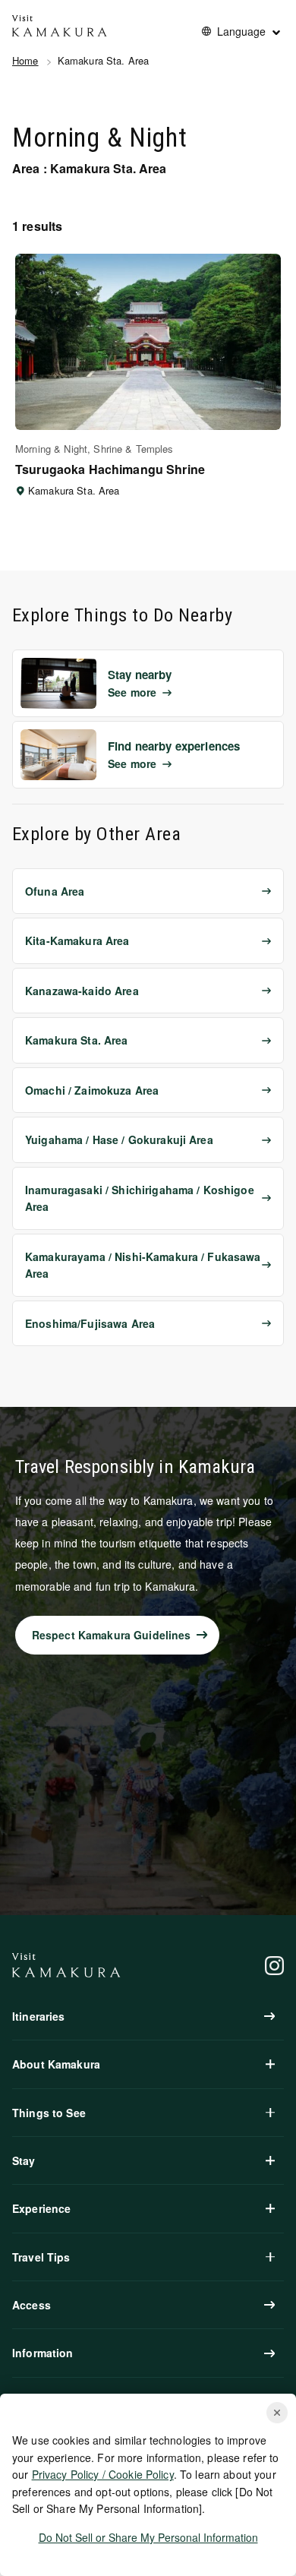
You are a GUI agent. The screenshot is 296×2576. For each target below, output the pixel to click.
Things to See (49, 2113)
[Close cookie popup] (277, 2413)
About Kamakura (56, 2064)
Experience (41, 2208)
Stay (24, 2160)
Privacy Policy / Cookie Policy (103, 2474)
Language (241, 31)
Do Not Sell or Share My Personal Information (148, 2537)
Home (25, 60)
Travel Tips (41, 2257)
